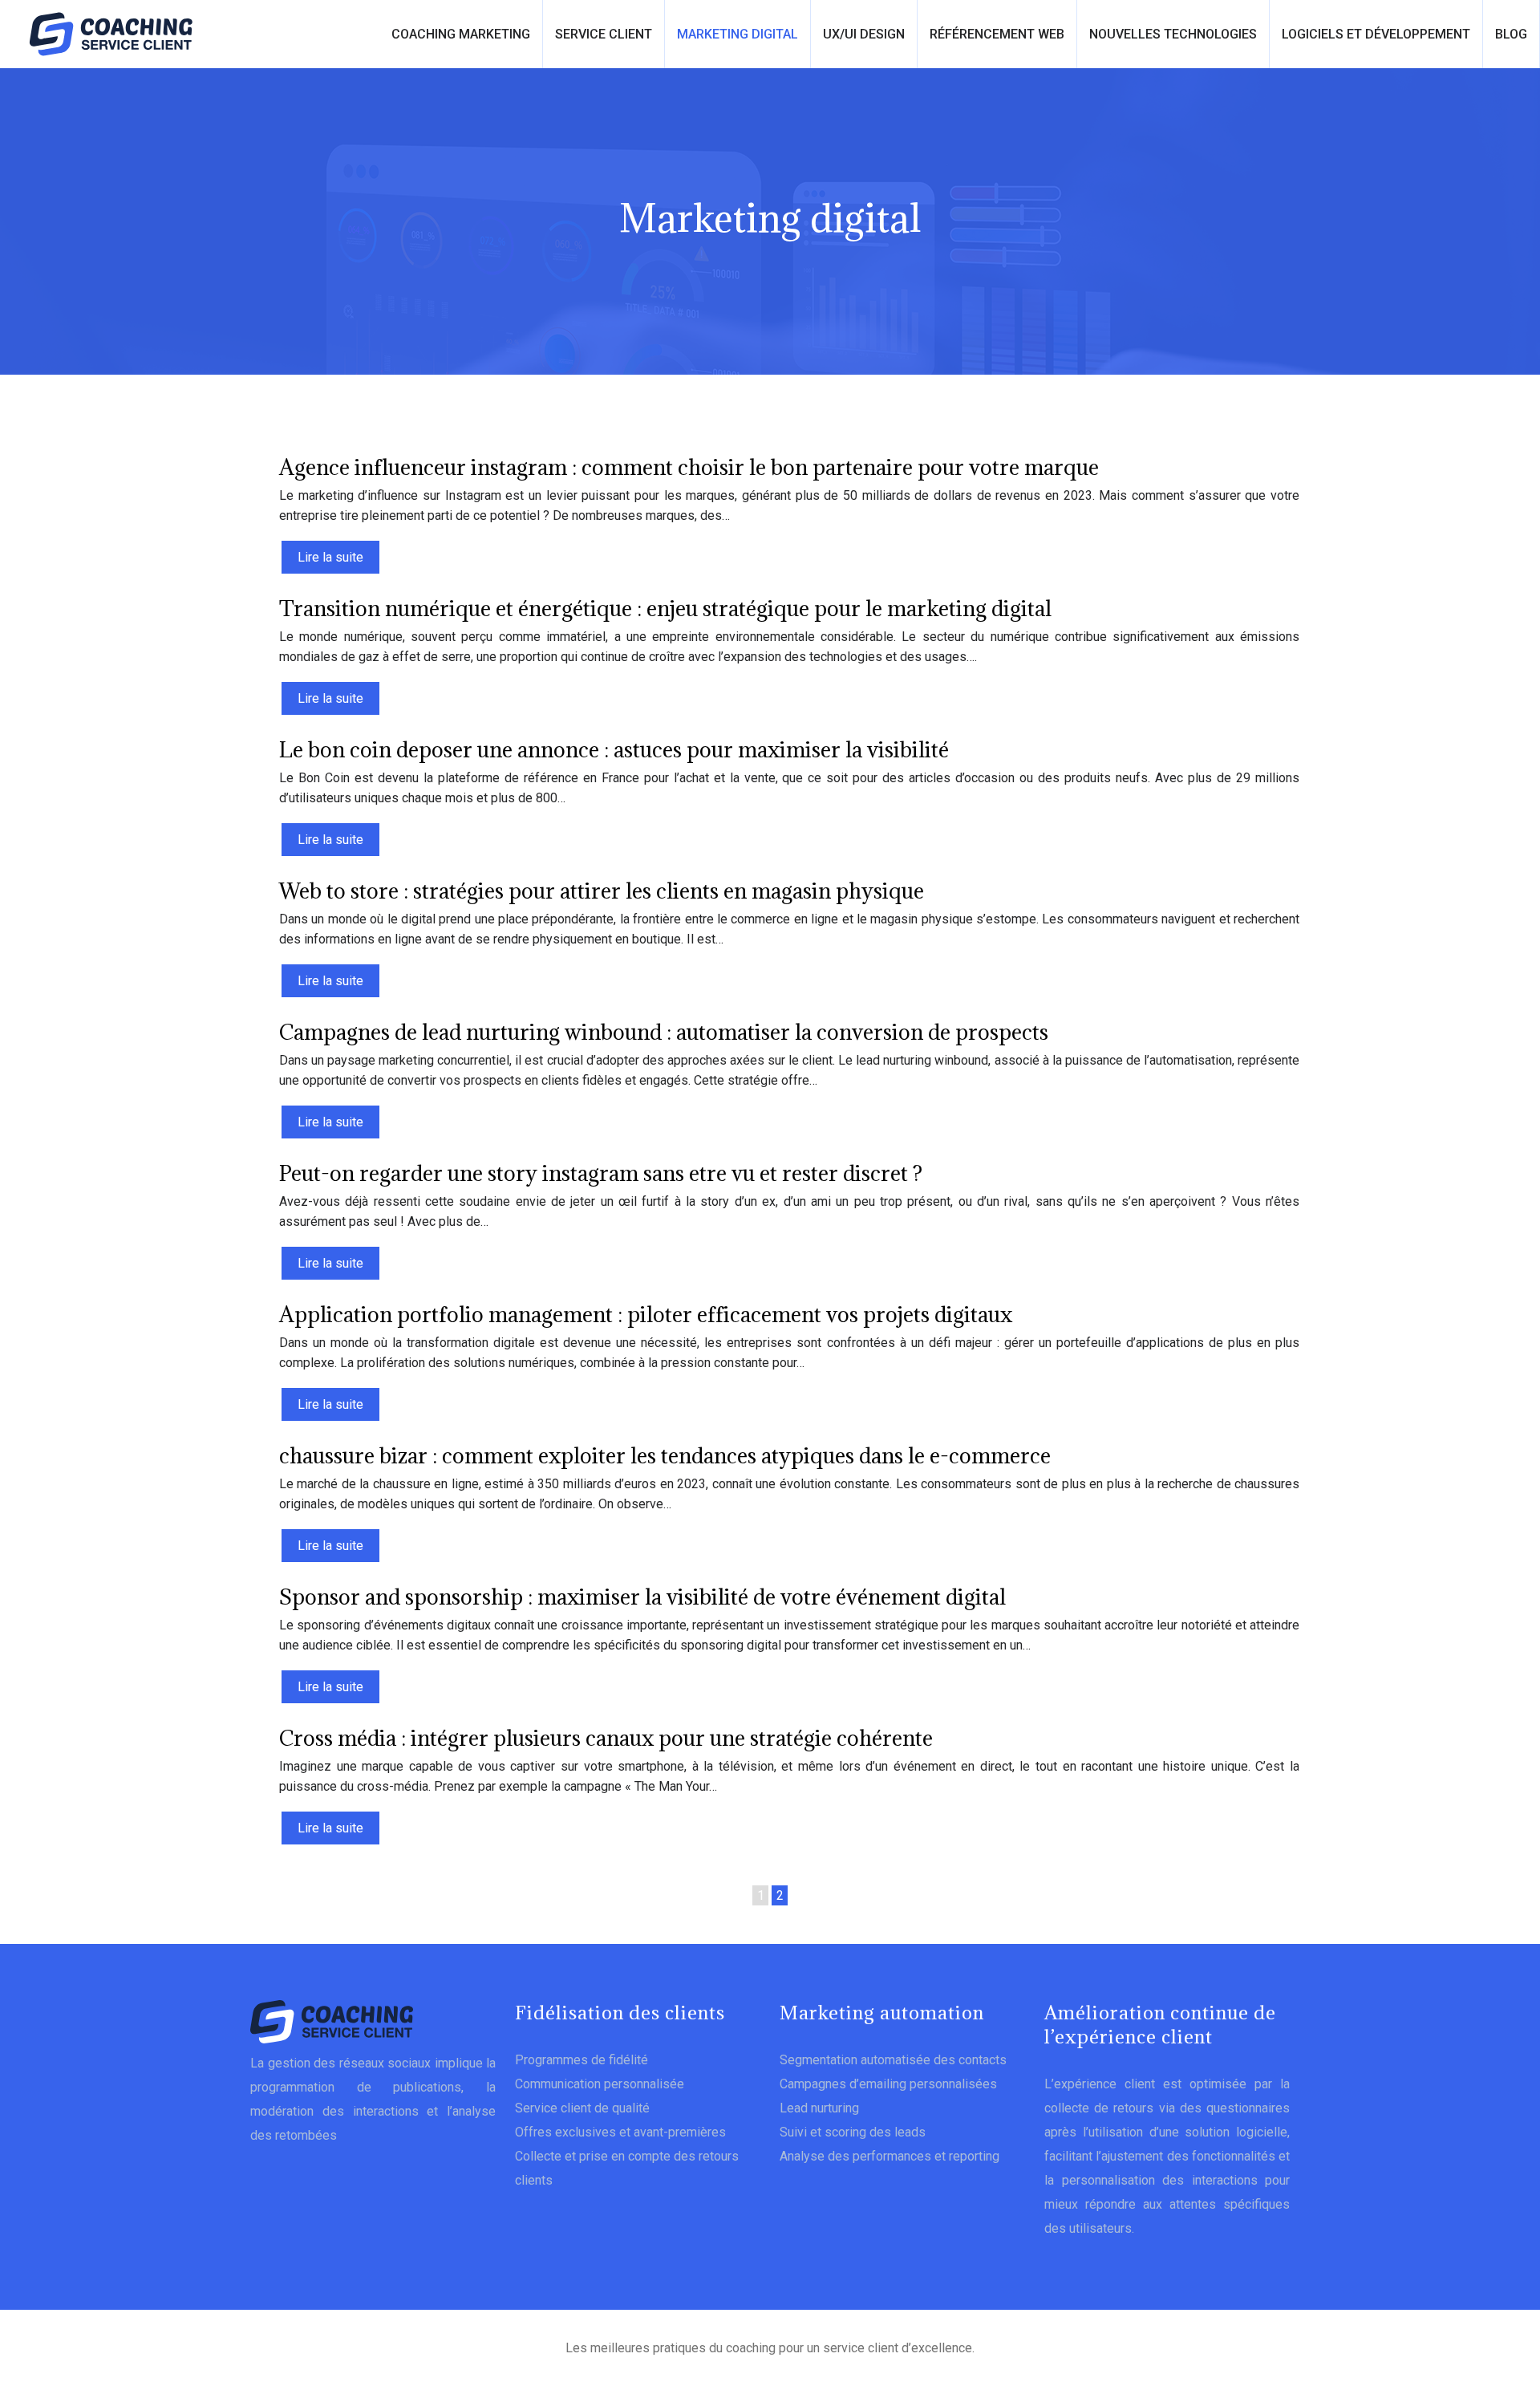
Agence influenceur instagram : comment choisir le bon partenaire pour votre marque (689, 467)
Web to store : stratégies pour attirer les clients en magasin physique (602, 891)
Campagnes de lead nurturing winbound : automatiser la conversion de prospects (664, 1032)
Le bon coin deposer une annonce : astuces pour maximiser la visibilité (614, 749)
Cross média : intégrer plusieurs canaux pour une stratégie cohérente (606, 1738)
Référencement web (997, 34)
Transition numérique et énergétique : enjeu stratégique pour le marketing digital (665, 608)
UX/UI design (864, 34)
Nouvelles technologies (1173, 34)
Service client (604, 34)
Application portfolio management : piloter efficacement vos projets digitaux (646, 1314)
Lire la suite (330, 557)
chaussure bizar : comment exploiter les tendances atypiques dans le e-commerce (665, 1455)
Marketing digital (738, 34)
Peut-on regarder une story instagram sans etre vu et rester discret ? (601, 1173)
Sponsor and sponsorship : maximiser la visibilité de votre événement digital (642, 1597)
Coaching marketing (461, 34)
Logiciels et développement (1376, 34)
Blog (1511, 34)
